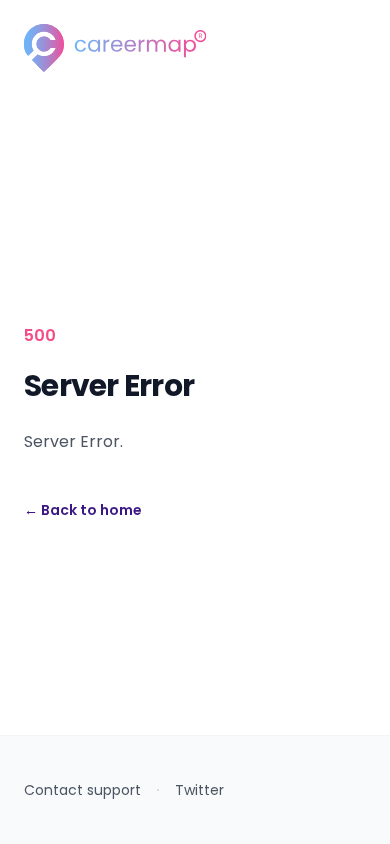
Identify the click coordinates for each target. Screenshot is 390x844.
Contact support (82, 790)
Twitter (199, 790)
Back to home (83, 510)
